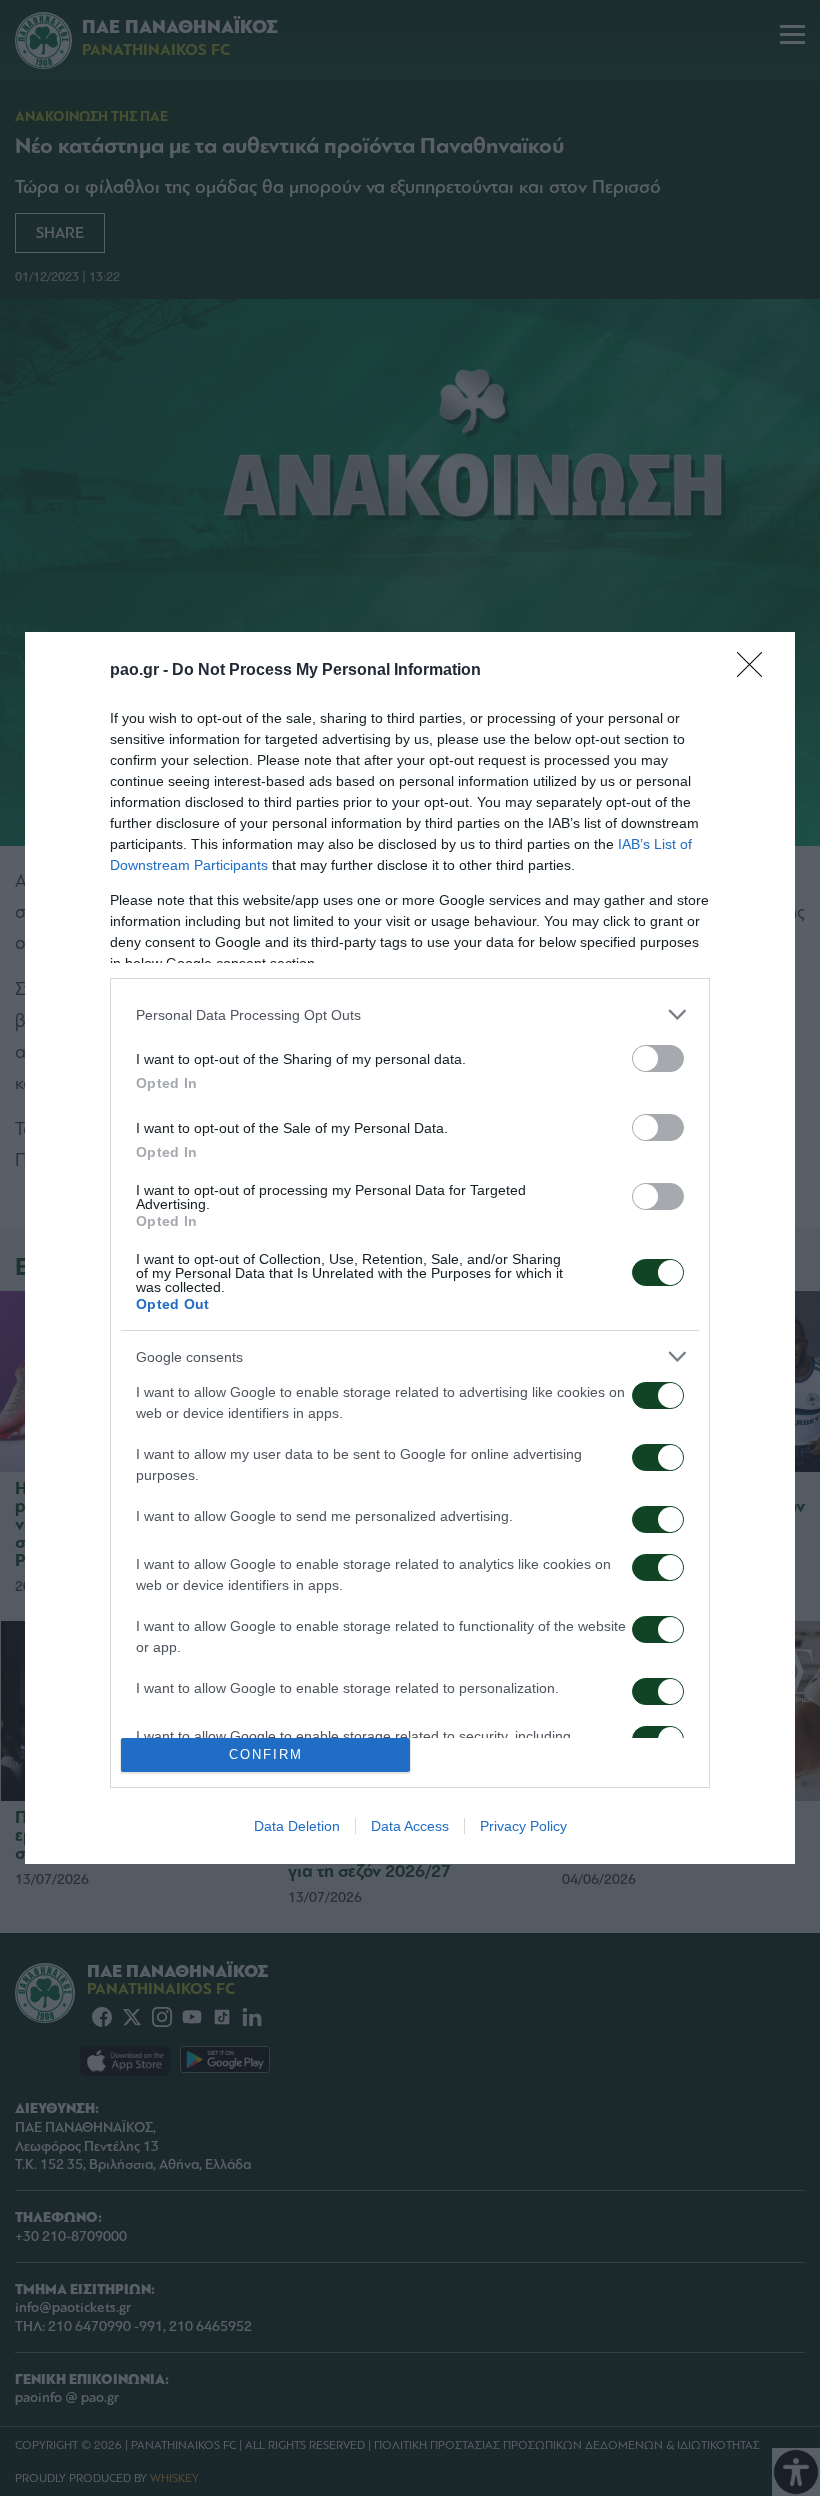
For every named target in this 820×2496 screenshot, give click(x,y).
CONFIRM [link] (266, 1754)
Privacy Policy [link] (523, 1826)
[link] (756, 671)
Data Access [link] (410, 1826)
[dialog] (410, 1248)
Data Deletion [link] (297, 1826)
